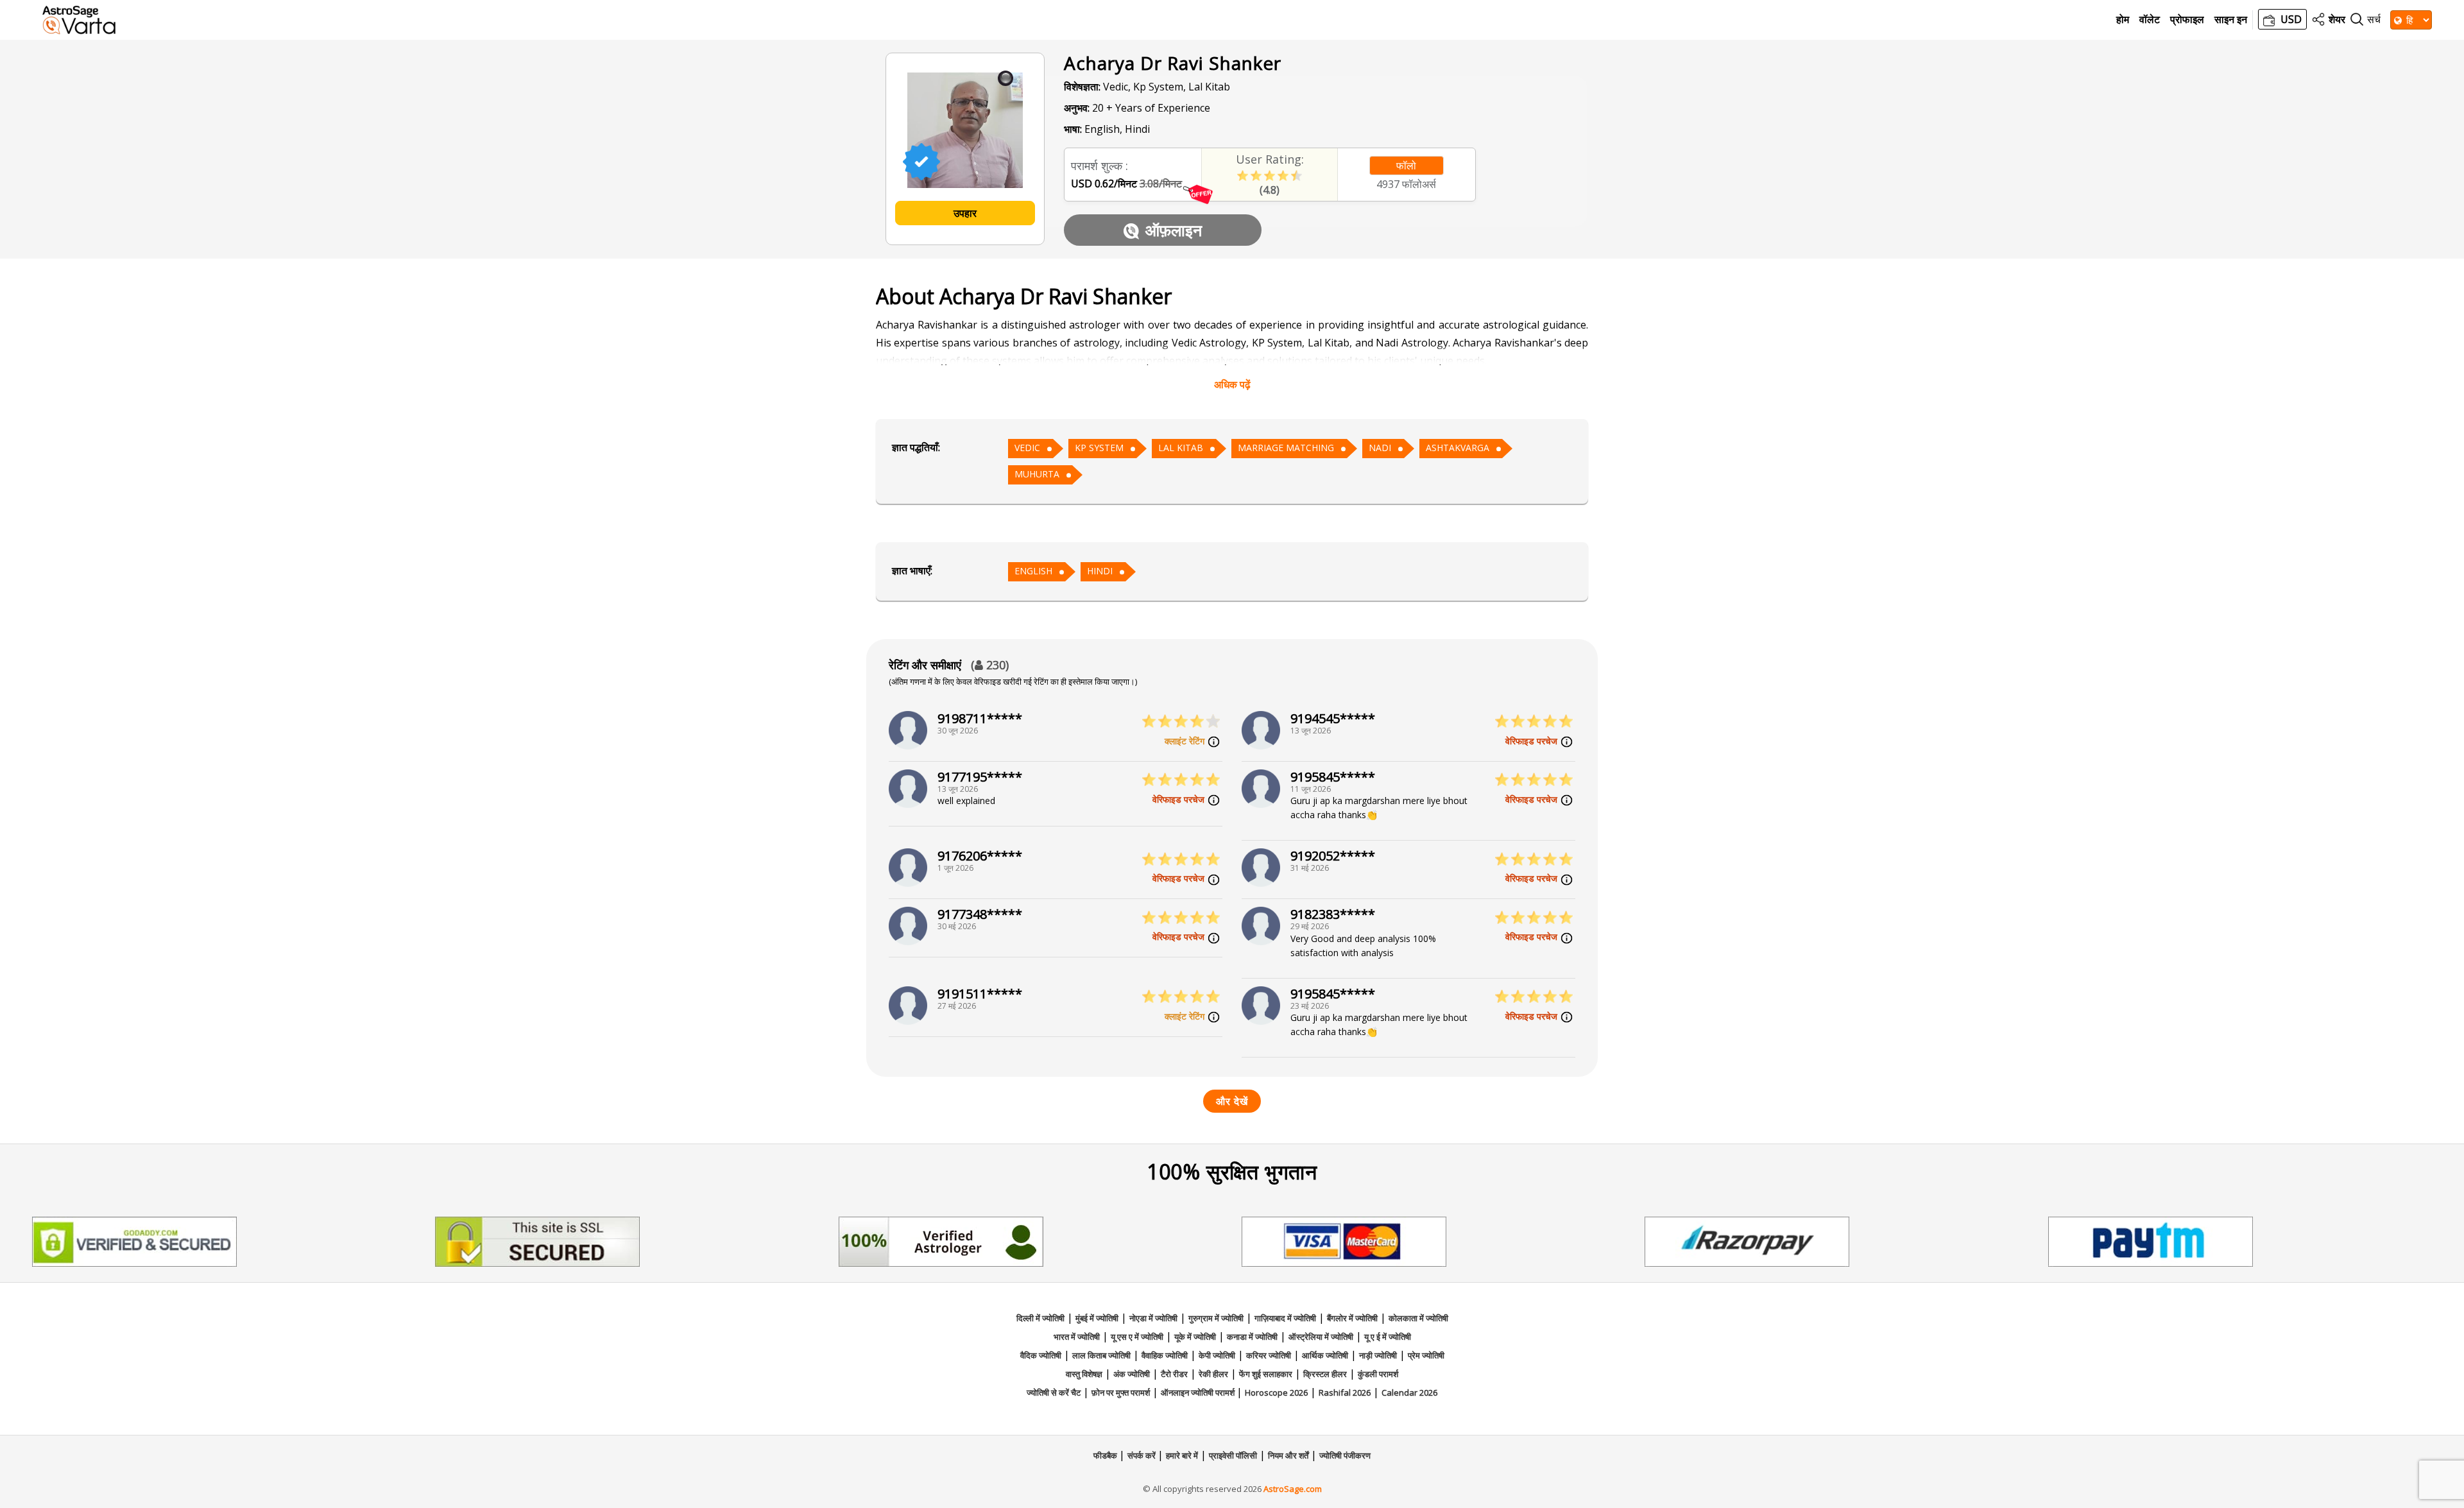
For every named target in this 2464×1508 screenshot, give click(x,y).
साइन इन (2231, 20)
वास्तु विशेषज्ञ (1084, 1374)
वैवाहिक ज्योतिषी (1165, 1355)
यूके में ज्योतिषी (1195, 1337)
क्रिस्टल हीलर (1325, 1374)
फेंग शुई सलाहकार (1266, 1374)
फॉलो (1406, 166)
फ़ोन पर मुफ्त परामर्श (1121, 1392)
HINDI (1100, 571)
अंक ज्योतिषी (1132, 1374)
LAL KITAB (1181, 448)
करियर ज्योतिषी (1269, 1355)
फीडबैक (1106, 1455)
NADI (1380, 448)
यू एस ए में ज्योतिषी (1137, 1337)
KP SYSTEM (1099, 448)
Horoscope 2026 (1276, 1392)
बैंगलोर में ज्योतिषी (1352, 1318)
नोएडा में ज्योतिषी (1153, 1318)
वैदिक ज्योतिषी (1041, 1355)
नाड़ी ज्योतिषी (1378, 1355)
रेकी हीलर (1213, 1374)
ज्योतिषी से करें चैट (1054, 1392)
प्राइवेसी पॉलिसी (1233, 1455)
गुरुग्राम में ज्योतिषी (1216, 1318)
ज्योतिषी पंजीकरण (1345, 1455)
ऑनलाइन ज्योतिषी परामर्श (1199, 1392)
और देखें (1232, 1101)
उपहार (965, 213)
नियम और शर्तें (1288, 1455)
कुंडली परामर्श (1378, 1374)
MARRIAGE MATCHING (1286, 448)
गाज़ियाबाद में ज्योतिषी (1285, 1318)
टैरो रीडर (1174, 1374)
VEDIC (1027, 448)
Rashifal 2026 (1345, 1392)
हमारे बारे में (1182, 1455)
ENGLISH (1033, 571)
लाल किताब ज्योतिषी (1101, 1355)
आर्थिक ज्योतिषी (1325, 1355)
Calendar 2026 (1409, 1392)
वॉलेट (2150, 20)
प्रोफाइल (2187, 20)
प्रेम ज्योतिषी (1426, 1355)
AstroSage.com (1293, 1489)
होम (2123, 20)
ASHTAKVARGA (1458, 448)
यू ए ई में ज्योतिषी (1388, 1337)
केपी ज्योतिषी (1217, 1355)
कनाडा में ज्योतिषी (1252, 1337)
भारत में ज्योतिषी (1077, 1337)
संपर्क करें (1142, 1455)
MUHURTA (1037, 474)
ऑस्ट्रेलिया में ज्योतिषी (1321, 1337)
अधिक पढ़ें (1232, 384)
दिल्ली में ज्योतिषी (1040, 1318)
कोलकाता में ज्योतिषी (1418, 1318)
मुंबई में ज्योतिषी (1097, 1318)
